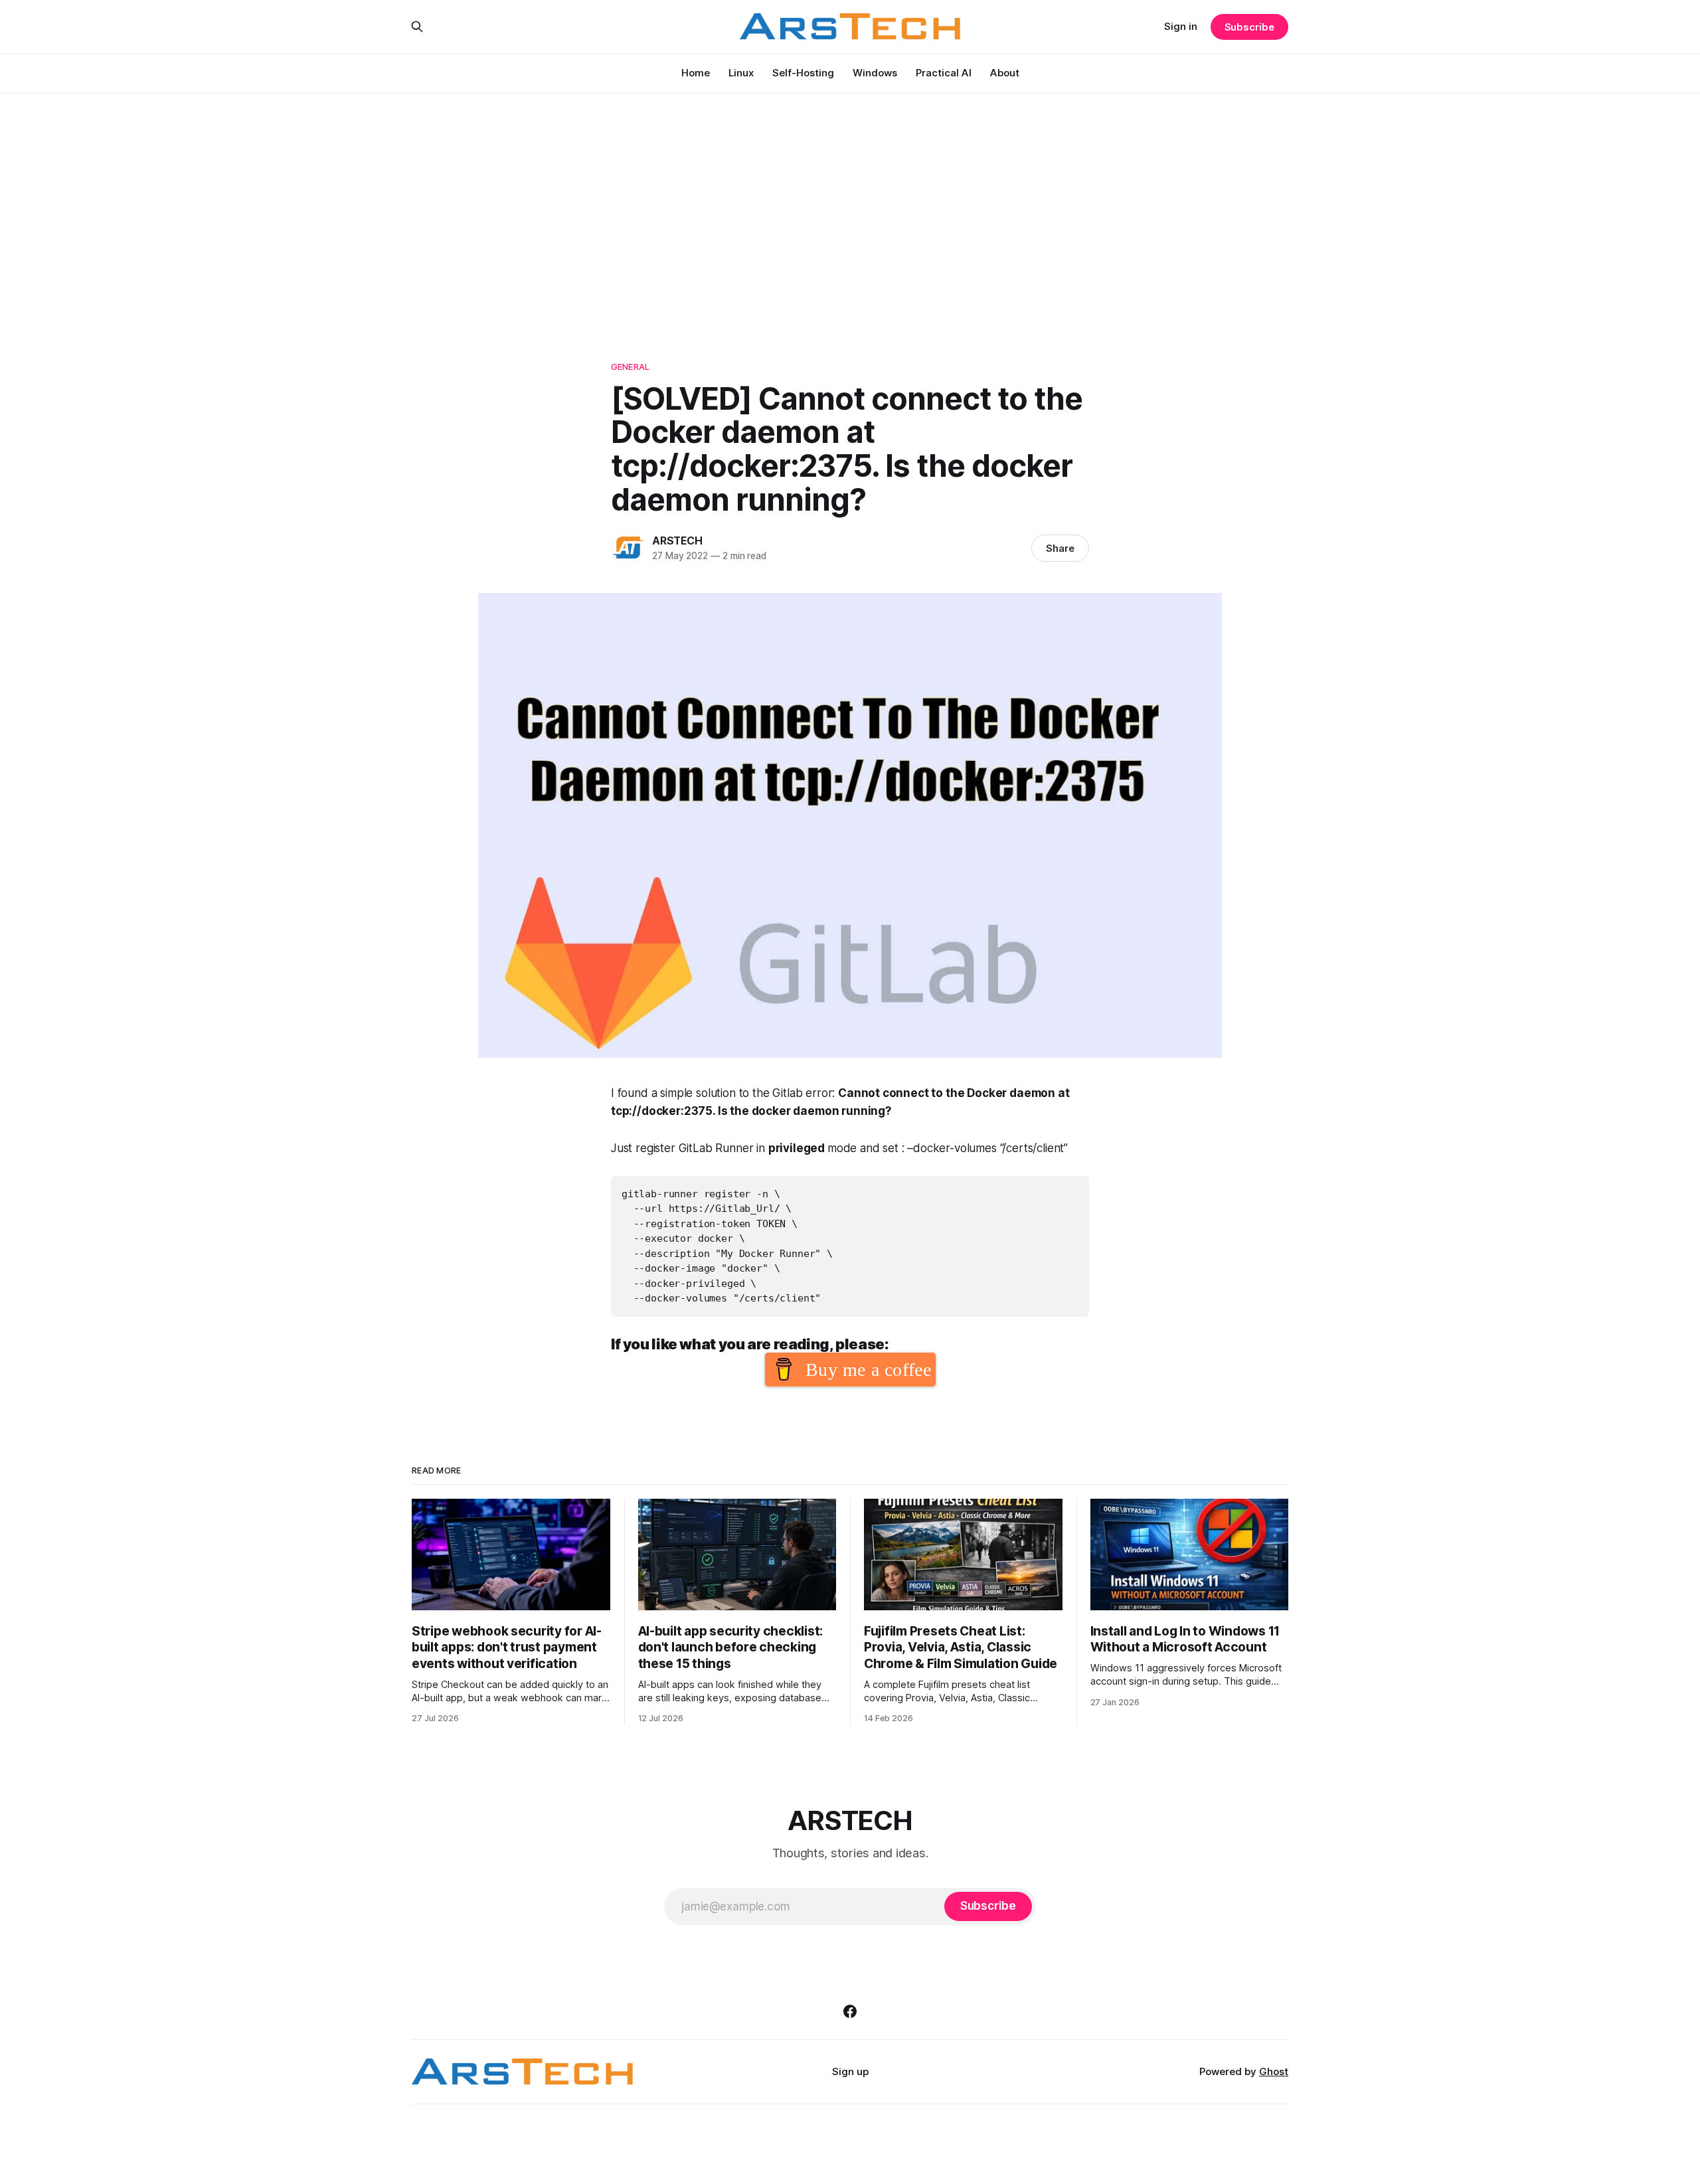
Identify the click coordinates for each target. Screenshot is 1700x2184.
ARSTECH (677, 541)
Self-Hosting (803, 73)
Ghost (1274, 2071)
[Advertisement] (850, 212)
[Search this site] (417, 27)
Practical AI (944, 73)
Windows (875, 73)
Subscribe (1249, 27)
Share (1060, 548)
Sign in (1181, 26)
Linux (741, 73)
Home (696, 73)
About (1005, 73)
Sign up (850, 2071)
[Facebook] (850, 2011)
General (630, 367)
